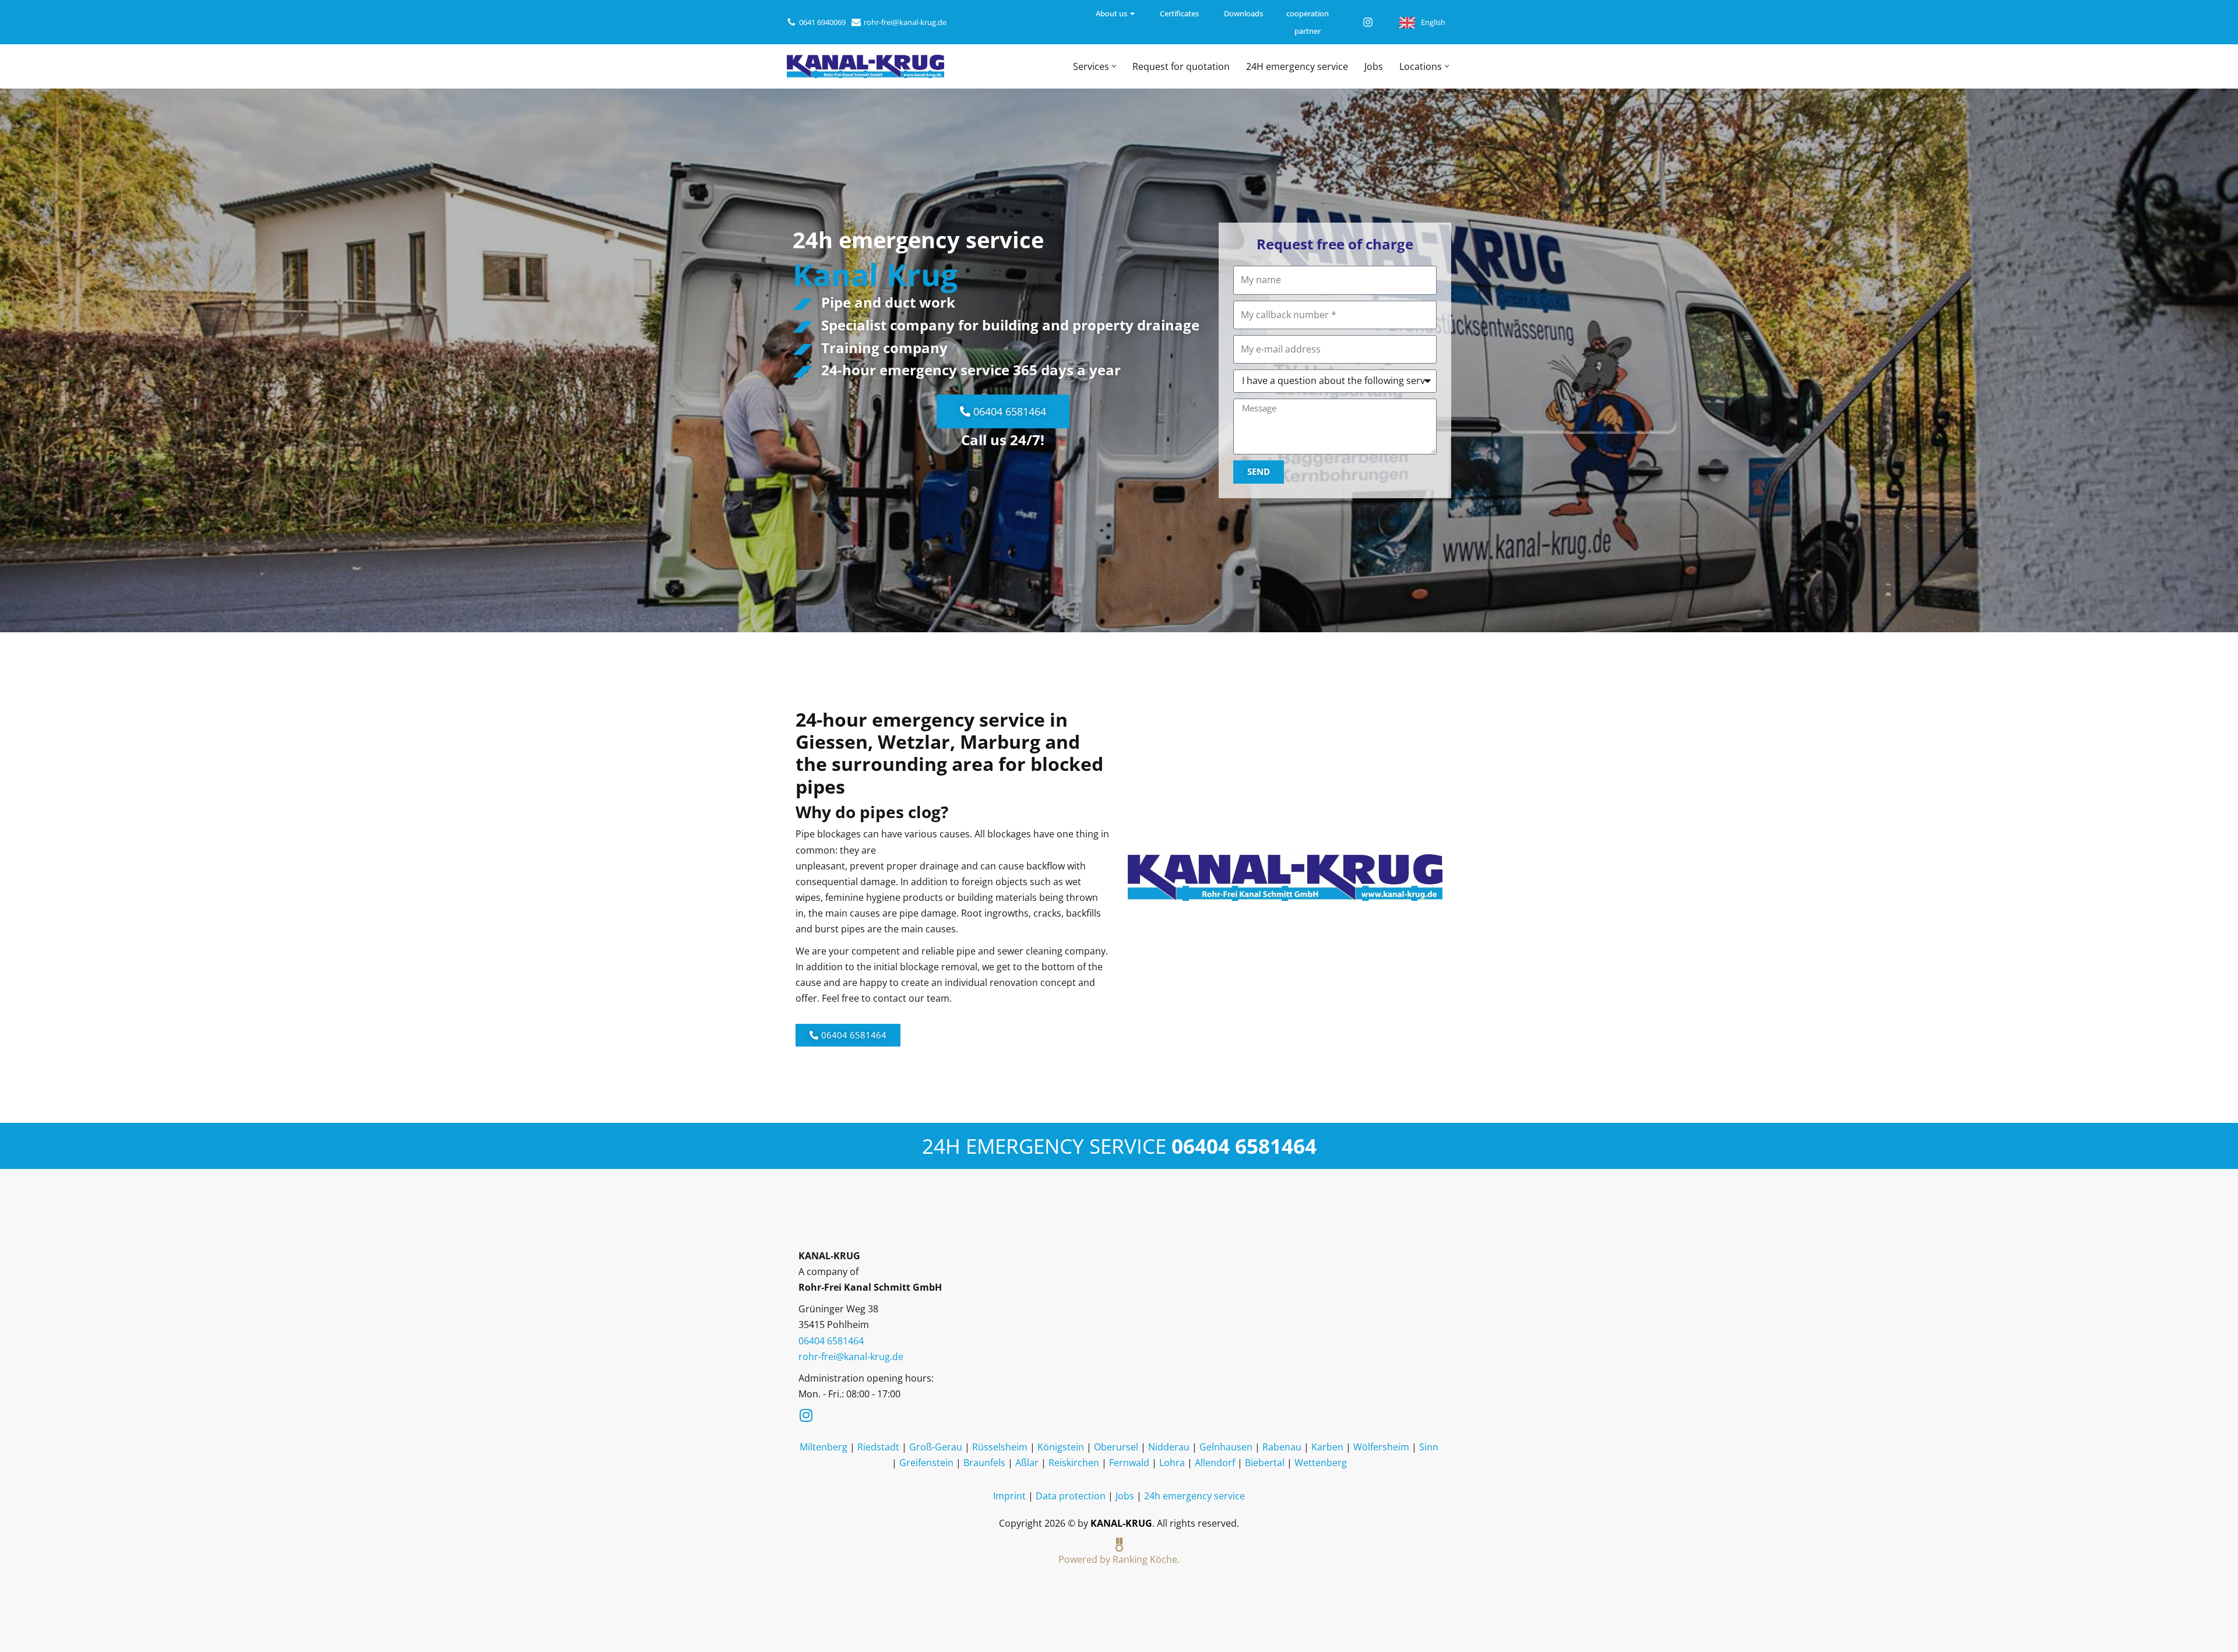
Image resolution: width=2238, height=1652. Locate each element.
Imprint (1009, 1496)
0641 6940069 (822, 22)
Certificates (1179, 13)
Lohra (1172, 1463)
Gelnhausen (1226, 1447)
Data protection (1071, 1496)
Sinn (1429, 1447)
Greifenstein (926, 1463)
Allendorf (1215, 1463)
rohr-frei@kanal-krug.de (905, 22)
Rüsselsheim (1000, 1447)
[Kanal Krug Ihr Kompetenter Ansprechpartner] (865, 66)
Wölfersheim (1381, 1447)
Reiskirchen (1074, 1463)
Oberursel (1116, 1447)
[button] (1114, 66)
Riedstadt (878, 1447)
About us (1111, 13)
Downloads (1243, 13)
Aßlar (1027, 1463)
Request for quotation (1181, 66)
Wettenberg (1321, 1463)
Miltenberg (824, 1447)
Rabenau (1282, 1447)
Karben (1327, 1447)
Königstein (1061, 1447)
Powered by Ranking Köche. (1119, 1559)
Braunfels (984, 1463)
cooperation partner (1308, 22)
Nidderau (1169, 1447)
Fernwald (1129, 1463)
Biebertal (1265, 1463)
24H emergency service (1297, 66)
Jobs (1374, 66)
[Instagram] (1368, 22)
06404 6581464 (1244, 1146)
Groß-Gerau (936, 1447)
